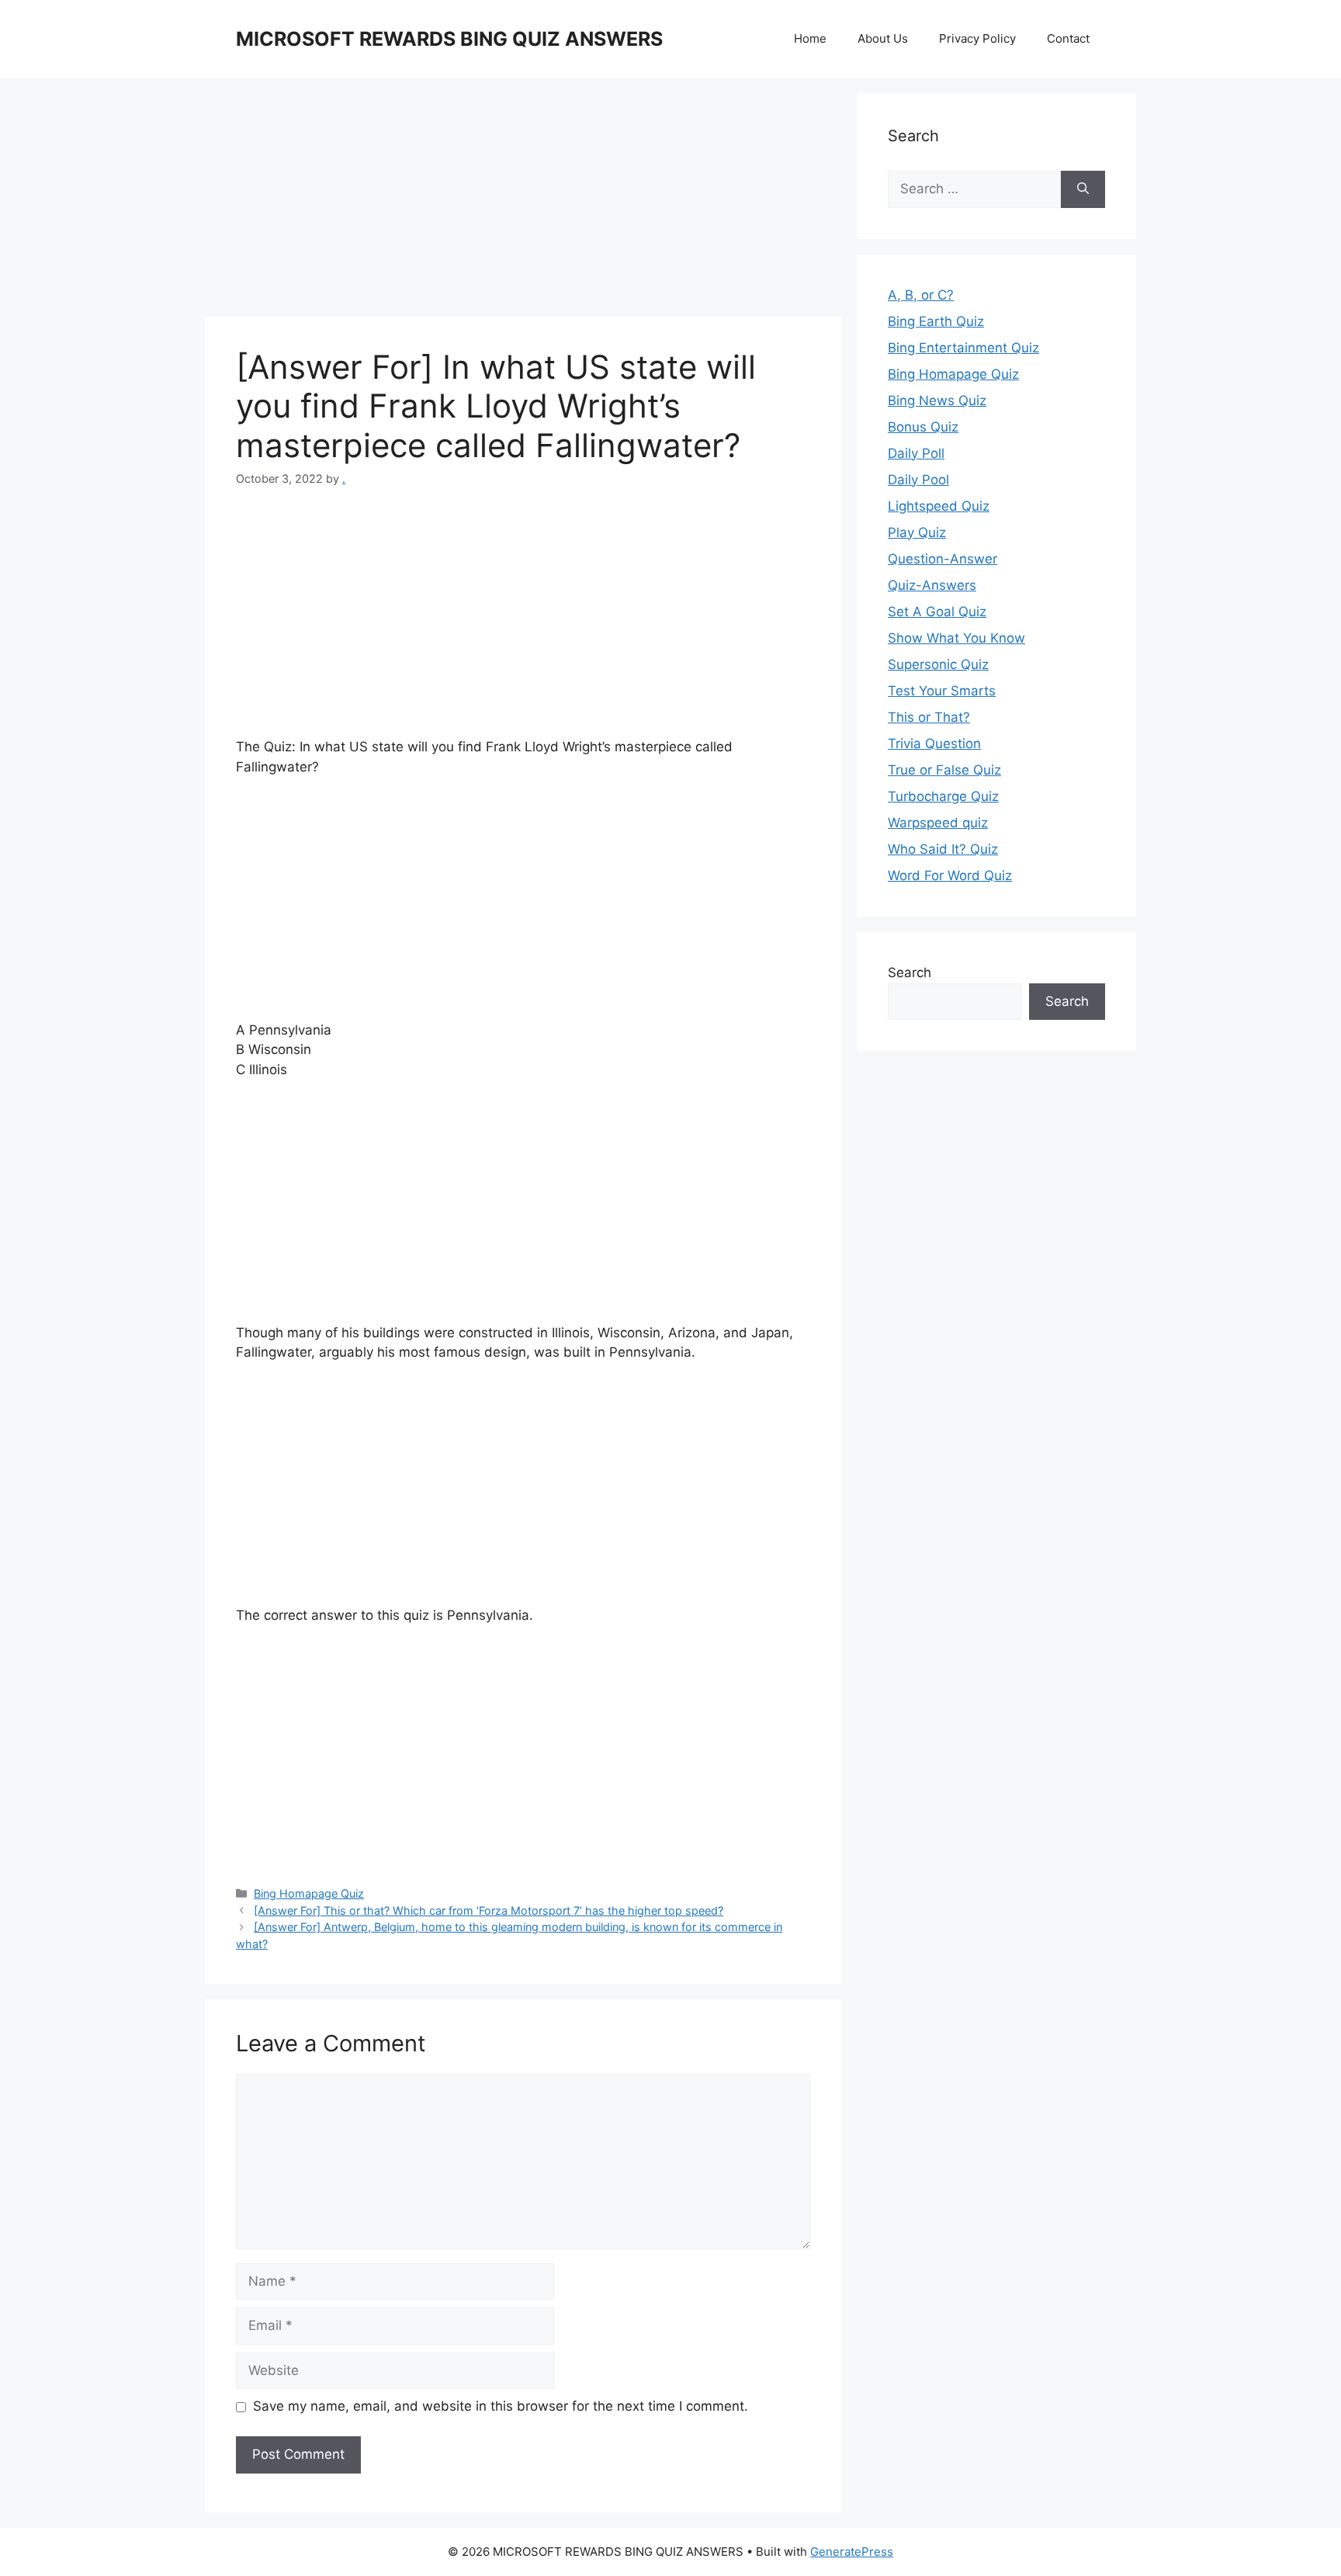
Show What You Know (956, 638)
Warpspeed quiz (938, 823)
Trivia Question (934, 744)
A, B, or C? (921, 295)
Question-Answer (943, 559)
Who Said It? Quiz (943, 849)
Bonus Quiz (923, 427)
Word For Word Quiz (950, 875)
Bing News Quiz (937, 400)
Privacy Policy (977, 38)
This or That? (929, 717)
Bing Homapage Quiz (309, 1893)
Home (810, 38)
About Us (883, 38)
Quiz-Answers (932, 585)
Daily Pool (918, 480)
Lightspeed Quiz (939, 506)
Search (910, 973)
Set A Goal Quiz (937, 612)
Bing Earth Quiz (936, 321)
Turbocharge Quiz (943, 796)
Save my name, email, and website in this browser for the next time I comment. (501, 2406)
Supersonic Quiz (938, 664)
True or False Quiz (944, 770)
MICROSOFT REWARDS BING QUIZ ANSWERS (449, 39)
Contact (1068, 38)
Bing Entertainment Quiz (963, 348)
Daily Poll (916, 453)
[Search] (1083, 189)
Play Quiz (917, 532)
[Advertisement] (523, 202)
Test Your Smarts (942, 691)
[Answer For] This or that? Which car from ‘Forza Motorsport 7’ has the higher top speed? (489, 1910)
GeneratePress (852, 2552)
